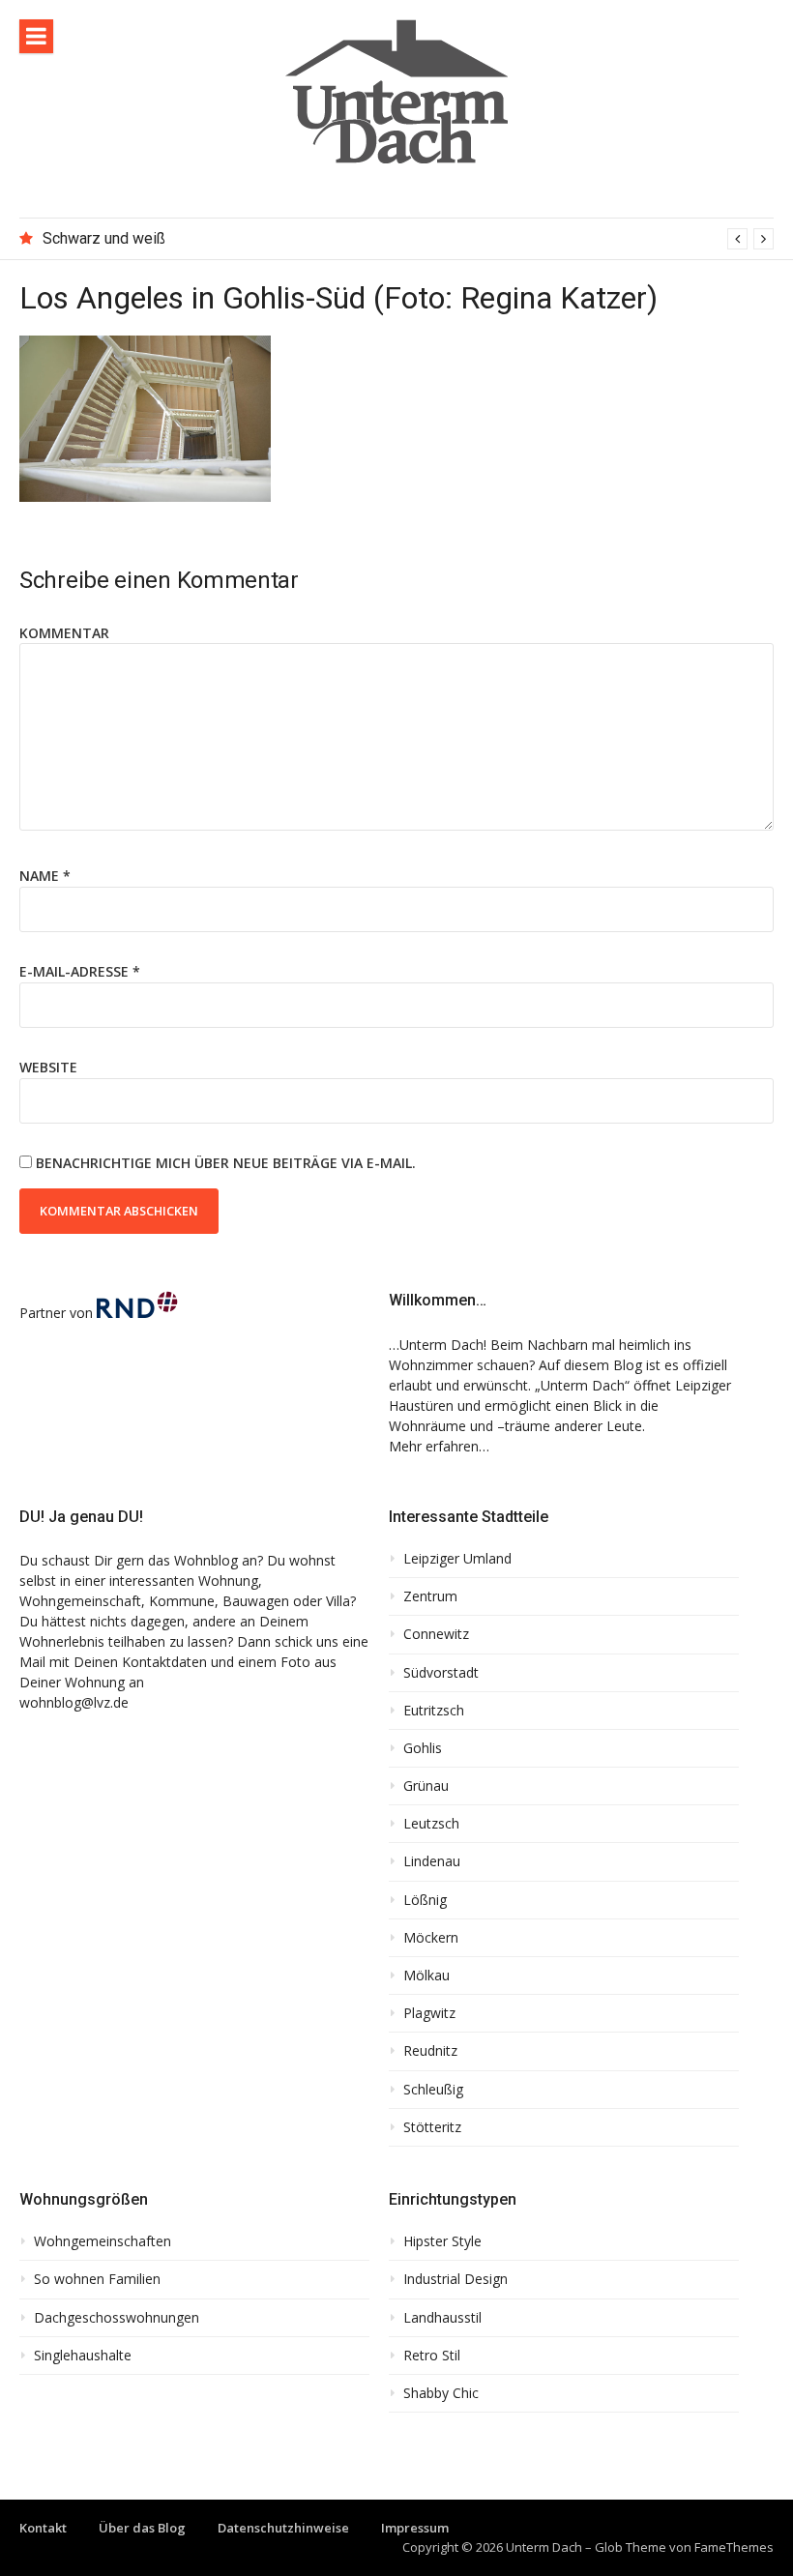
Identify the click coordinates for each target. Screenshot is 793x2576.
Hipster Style (442, 2241)
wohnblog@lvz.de (74, 1702)
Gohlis (423, 1748)
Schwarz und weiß (104, 238)
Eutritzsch (434, 1711)
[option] (408, 239)
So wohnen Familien (97, 2279)
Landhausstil (442, 2318)
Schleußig (433, 2090)
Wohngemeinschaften (103, 2241)
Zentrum (430, 1596)
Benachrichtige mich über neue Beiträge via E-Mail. (226, 1163)
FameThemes (734, 2547)
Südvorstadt (441, 1673)
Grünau (426, 1786)
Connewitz (436, 1634)
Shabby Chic (441, 2393)
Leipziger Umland (457, 1559)
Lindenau (432, 1861)
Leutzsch (431, 1824)
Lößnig (425, 1900)
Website (48, 1067)
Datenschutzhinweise (283, 2528)
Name (45, 876)
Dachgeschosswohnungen (117, 2318)
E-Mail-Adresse (80, 971)
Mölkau (426, 1976)
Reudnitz (430, 2051)
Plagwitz (429, 2013)
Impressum (415, 2528)
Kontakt (43, 2528)
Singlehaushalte (83, 2356)
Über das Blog (142, 2528)
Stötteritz (432, 2127)
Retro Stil (432, 2356)
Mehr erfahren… (439, 1446)
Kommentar (64, 633)
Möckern (431, 1938)
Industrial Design (455, 2279)
